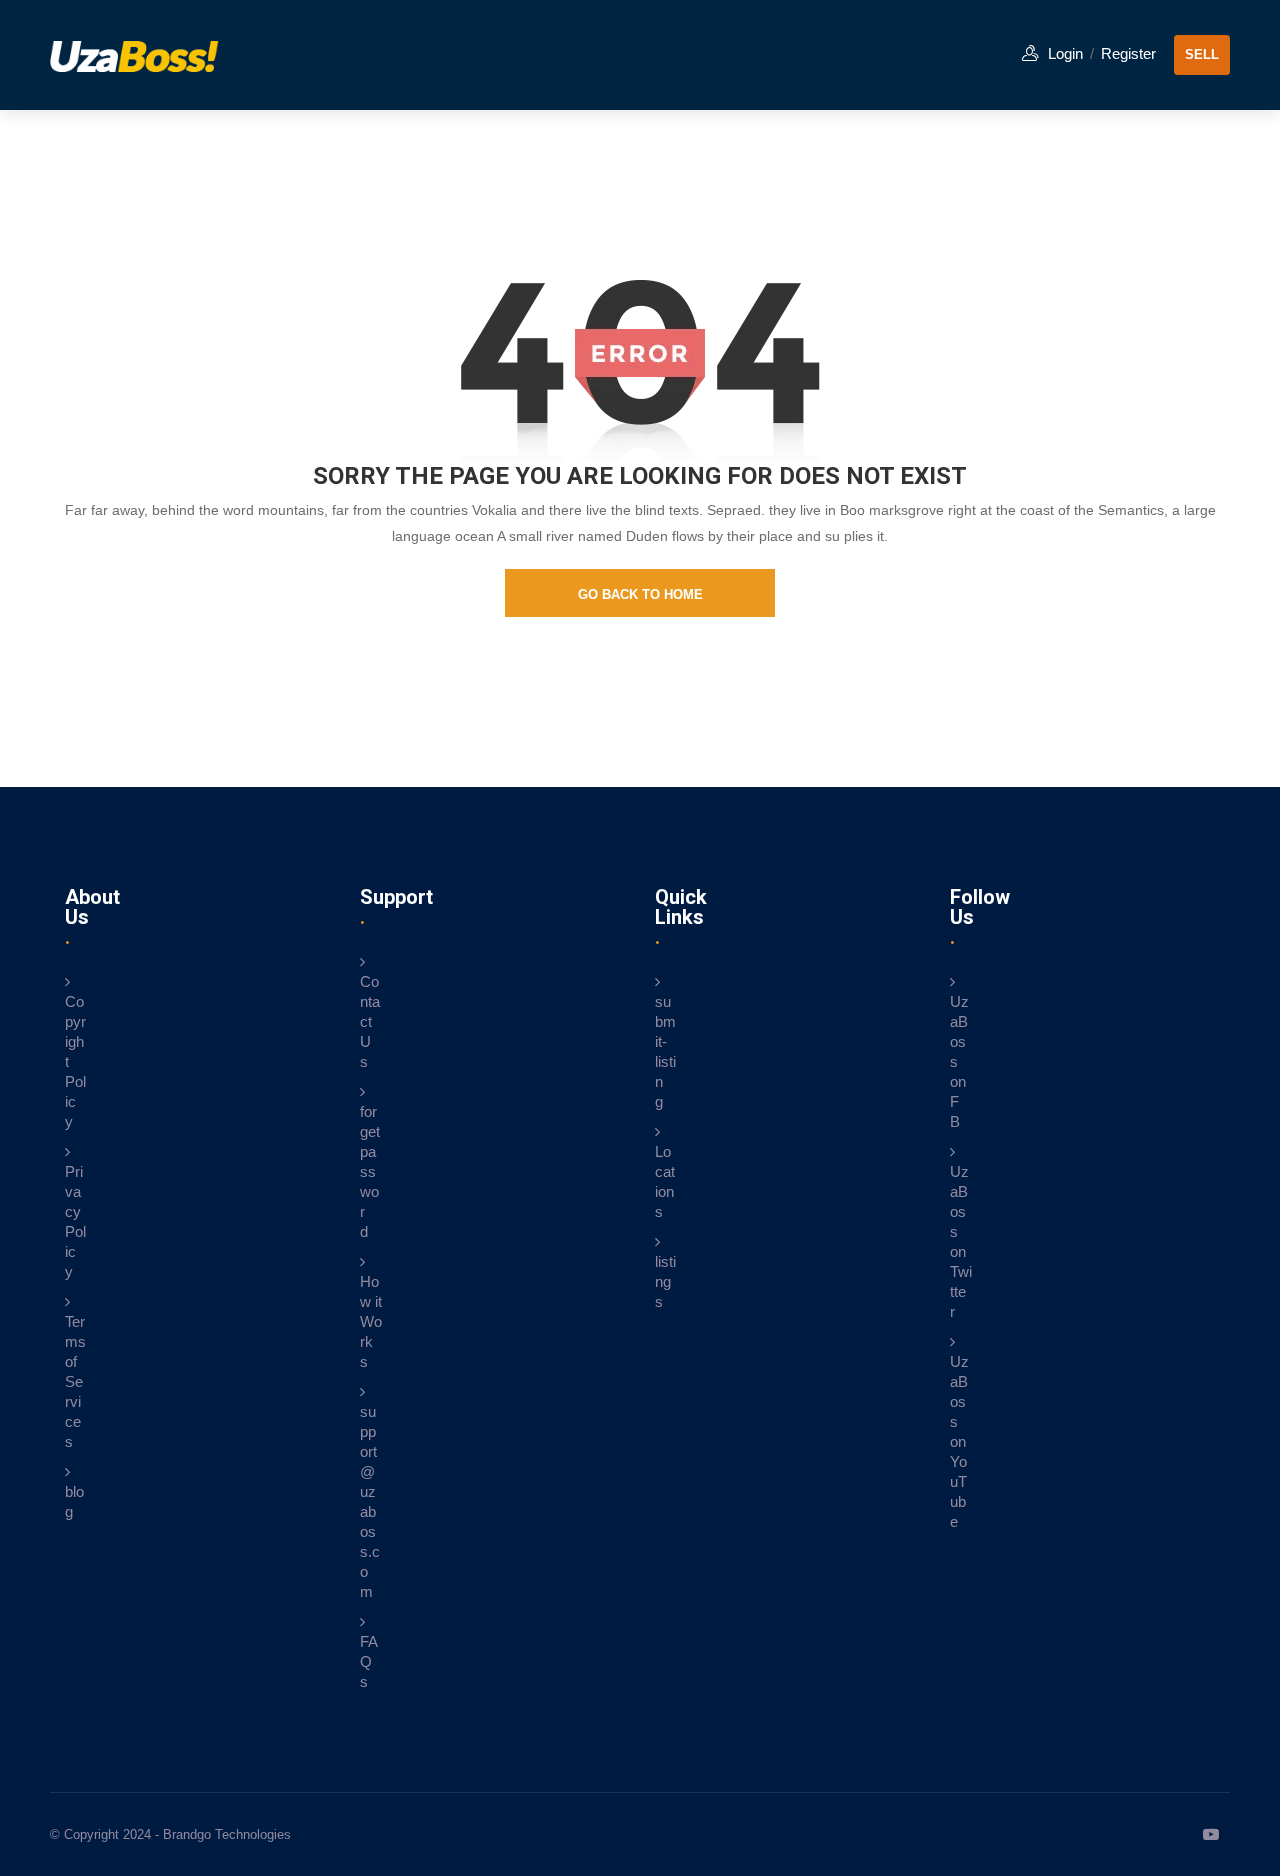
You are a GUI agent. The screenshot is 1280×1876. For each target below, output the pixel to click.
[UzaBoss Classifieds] (150, 54)
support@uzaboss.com (370, 1501)
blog (74, 1501)
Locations (665, 1181)
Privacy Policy (75, 1221)
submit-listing (665, 1051)
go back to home (640, 594)
